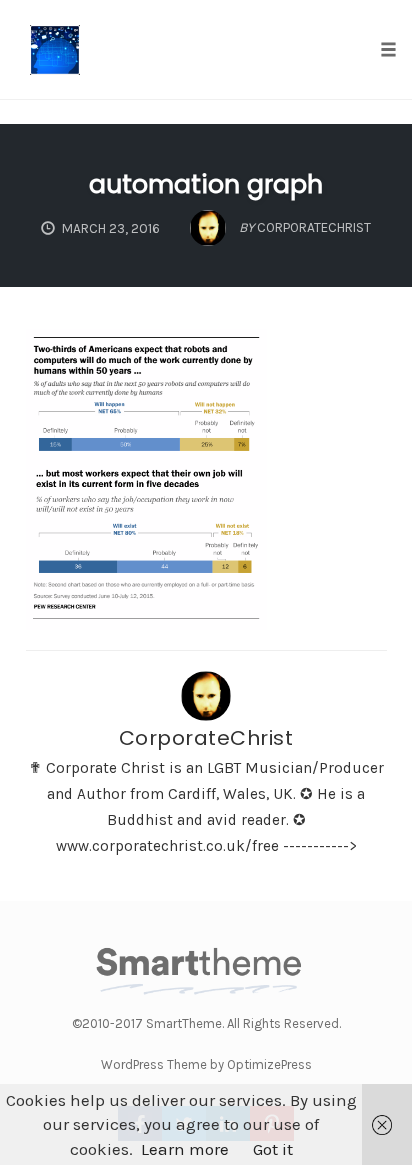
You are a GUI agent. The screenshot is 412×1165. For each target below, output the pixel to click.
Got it (273, 1149)
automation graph (206, 184)
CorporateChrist (206, 738)
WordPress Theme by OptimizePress (206, 1064)
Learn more (185, 1149)
